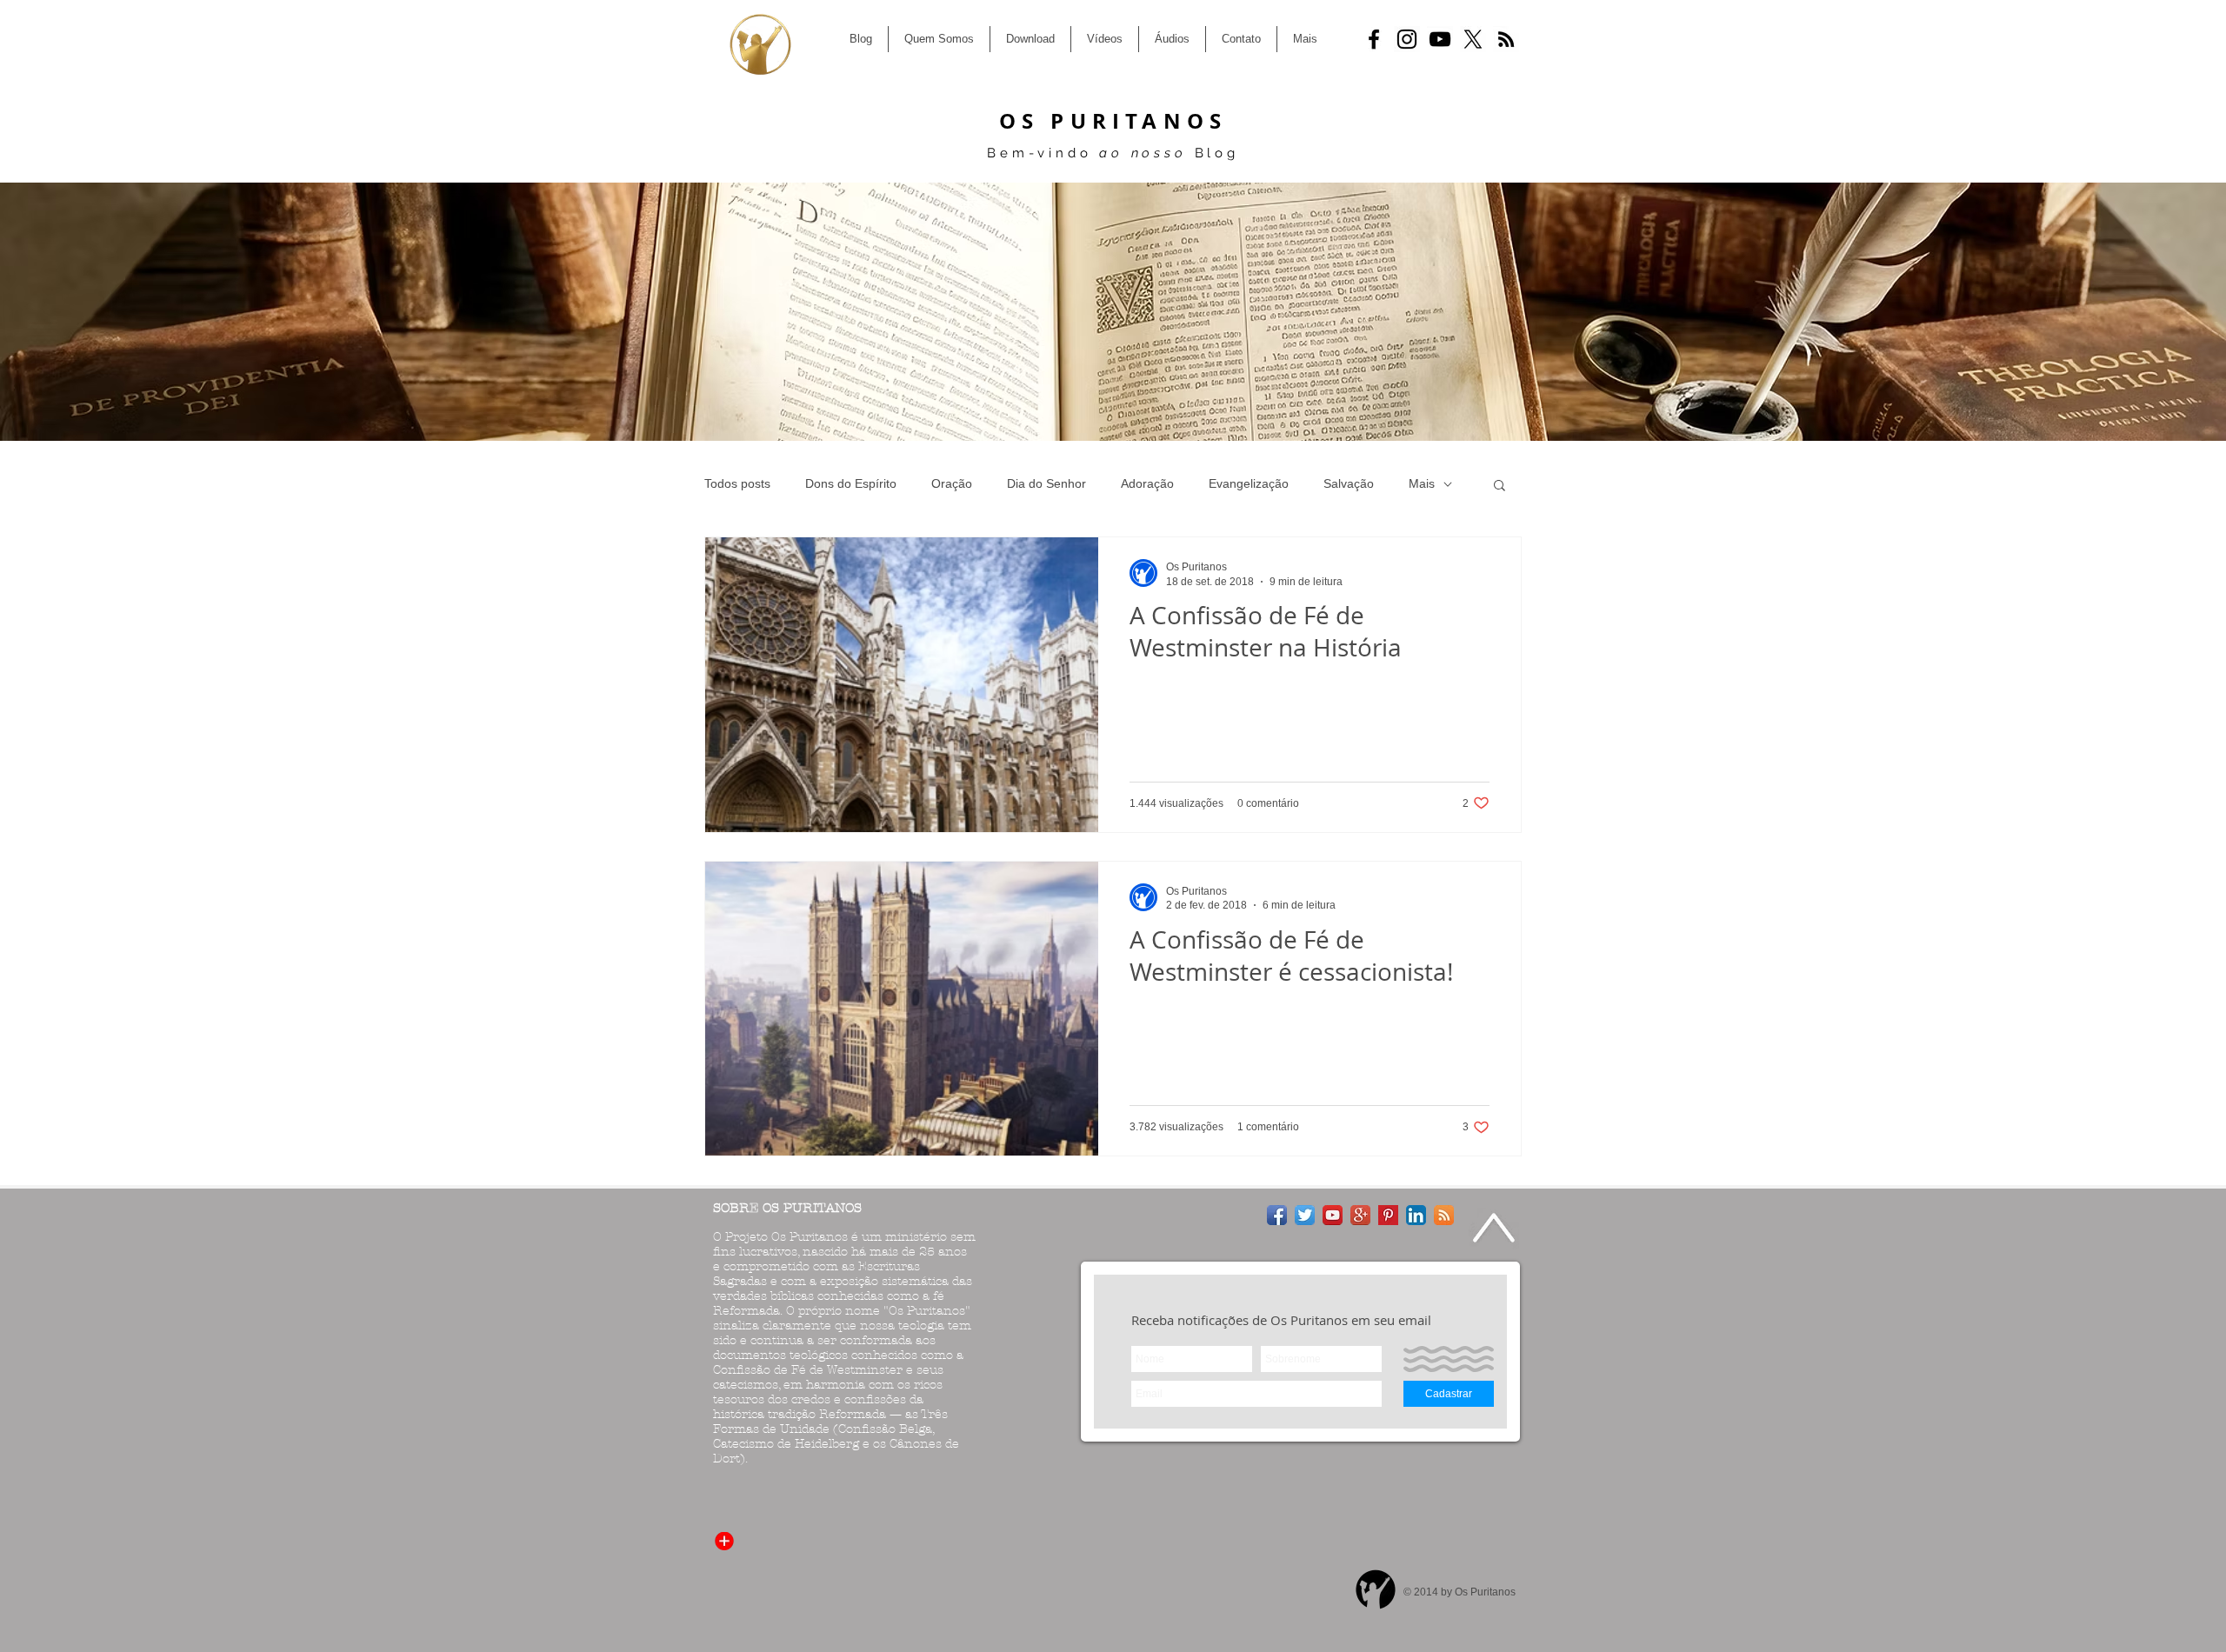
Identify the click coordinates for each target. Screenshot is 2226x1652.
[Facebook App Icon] (1277, 1215)
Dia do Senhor (1046, 483)
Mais (1422, 483)
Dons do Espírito (851, 483)
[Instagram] (1407, 39)
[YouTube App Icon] (1333, 1215)
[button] (1500, 486)
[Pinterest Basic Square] (1388, 1215)
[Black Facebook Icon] (1374, 39)
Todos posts (737, 483)
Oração (952, 483)
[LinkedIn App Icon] (1416, 1215)
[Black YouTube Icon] (1440, 39)
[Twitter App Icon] (1305, 1215)
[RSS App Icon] (1444, 1215)
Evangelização (1249, 483)
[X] (1473, 39)
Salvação (1349, 483)
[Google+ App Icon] (1360, 1215)
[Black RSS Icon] (1506, 39)
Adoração (1147, 483)
